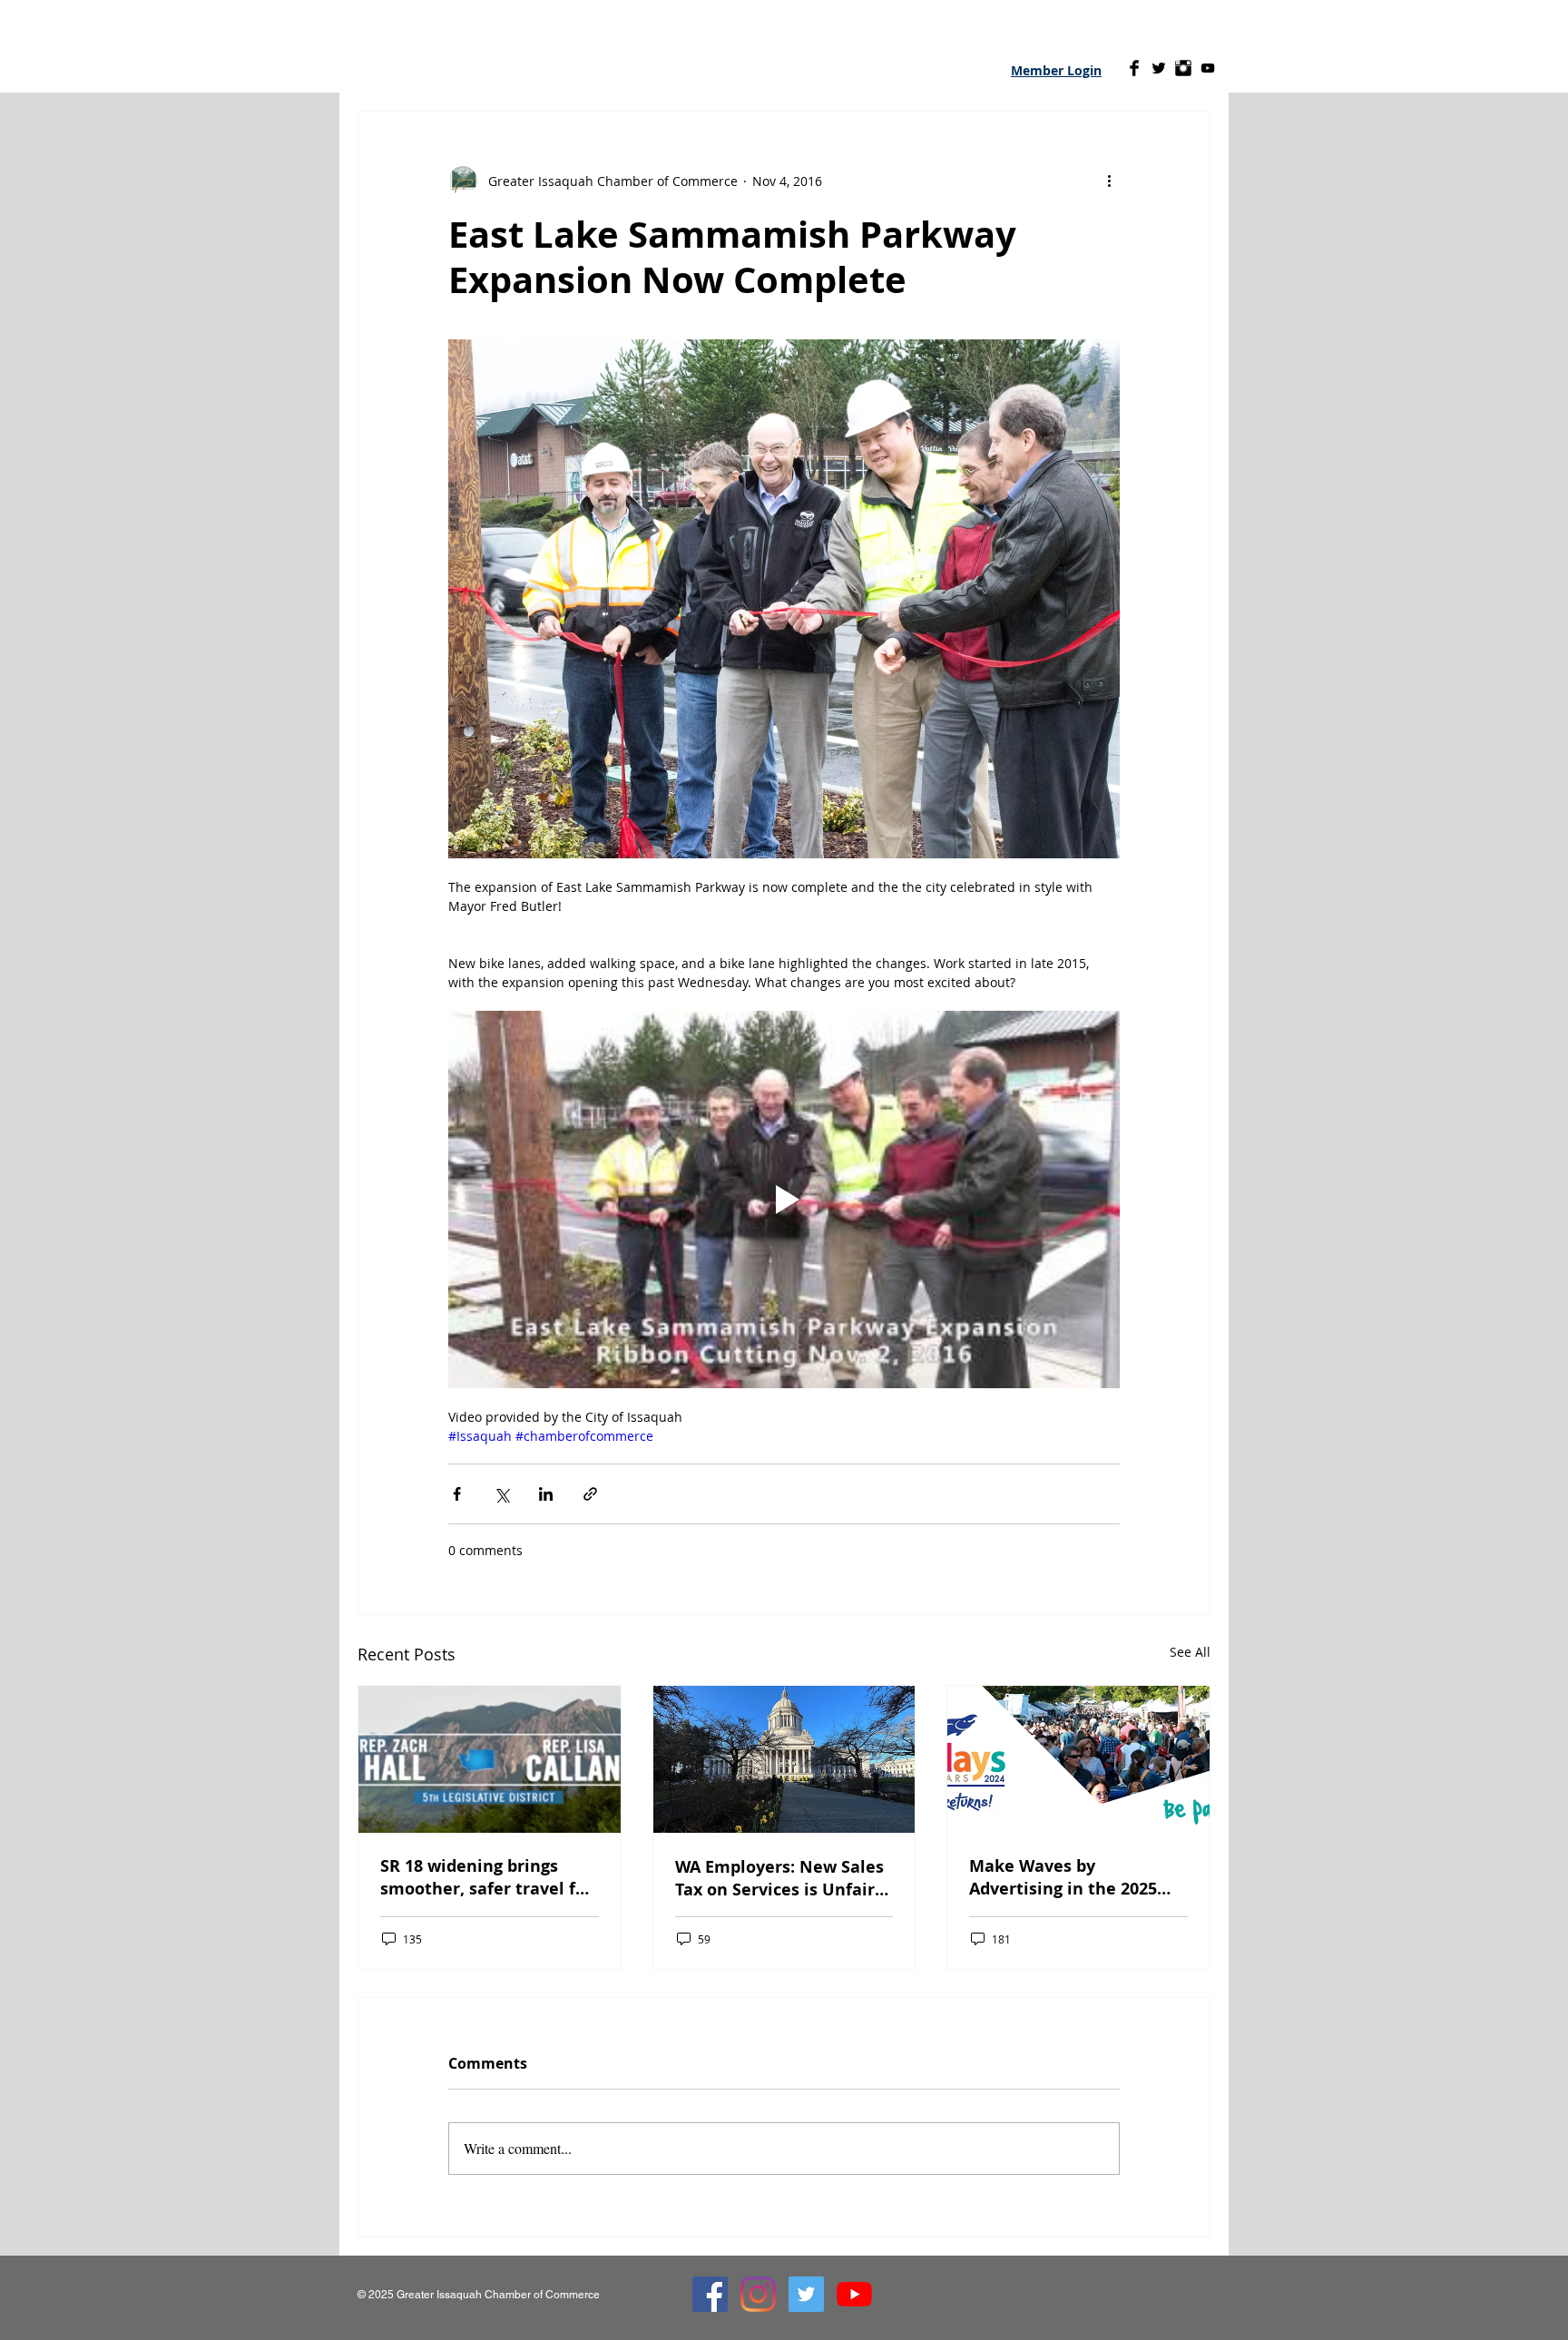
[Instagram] (758, 2294)
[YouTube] (854, 2294)
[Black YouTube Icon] (1208, 68)
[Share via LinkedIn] (546, 1494)
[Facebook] (710, 2294)
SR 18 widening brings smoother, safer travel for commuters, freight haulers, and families (486, 1877)
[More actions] (1109, 181)
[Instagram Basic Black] (1183, 68)
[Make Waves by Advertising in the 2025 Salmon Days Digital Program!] (1078, 1759)
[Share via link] (590, 1494)
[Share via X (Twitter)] (501, 1494)
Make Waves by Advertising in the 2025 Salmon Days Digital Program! (1063, 1877)
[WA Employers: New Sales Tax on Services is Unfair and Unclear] (784, 1759)
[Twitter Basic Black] (1159, 68)
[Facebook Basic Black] (1134, 68)
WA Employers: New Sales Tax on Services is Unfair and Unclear (779, 1878)
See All (1190, 1652)
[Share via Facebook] (457, 1494)
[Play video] (784, 1199)
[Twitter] (806, 2294)
